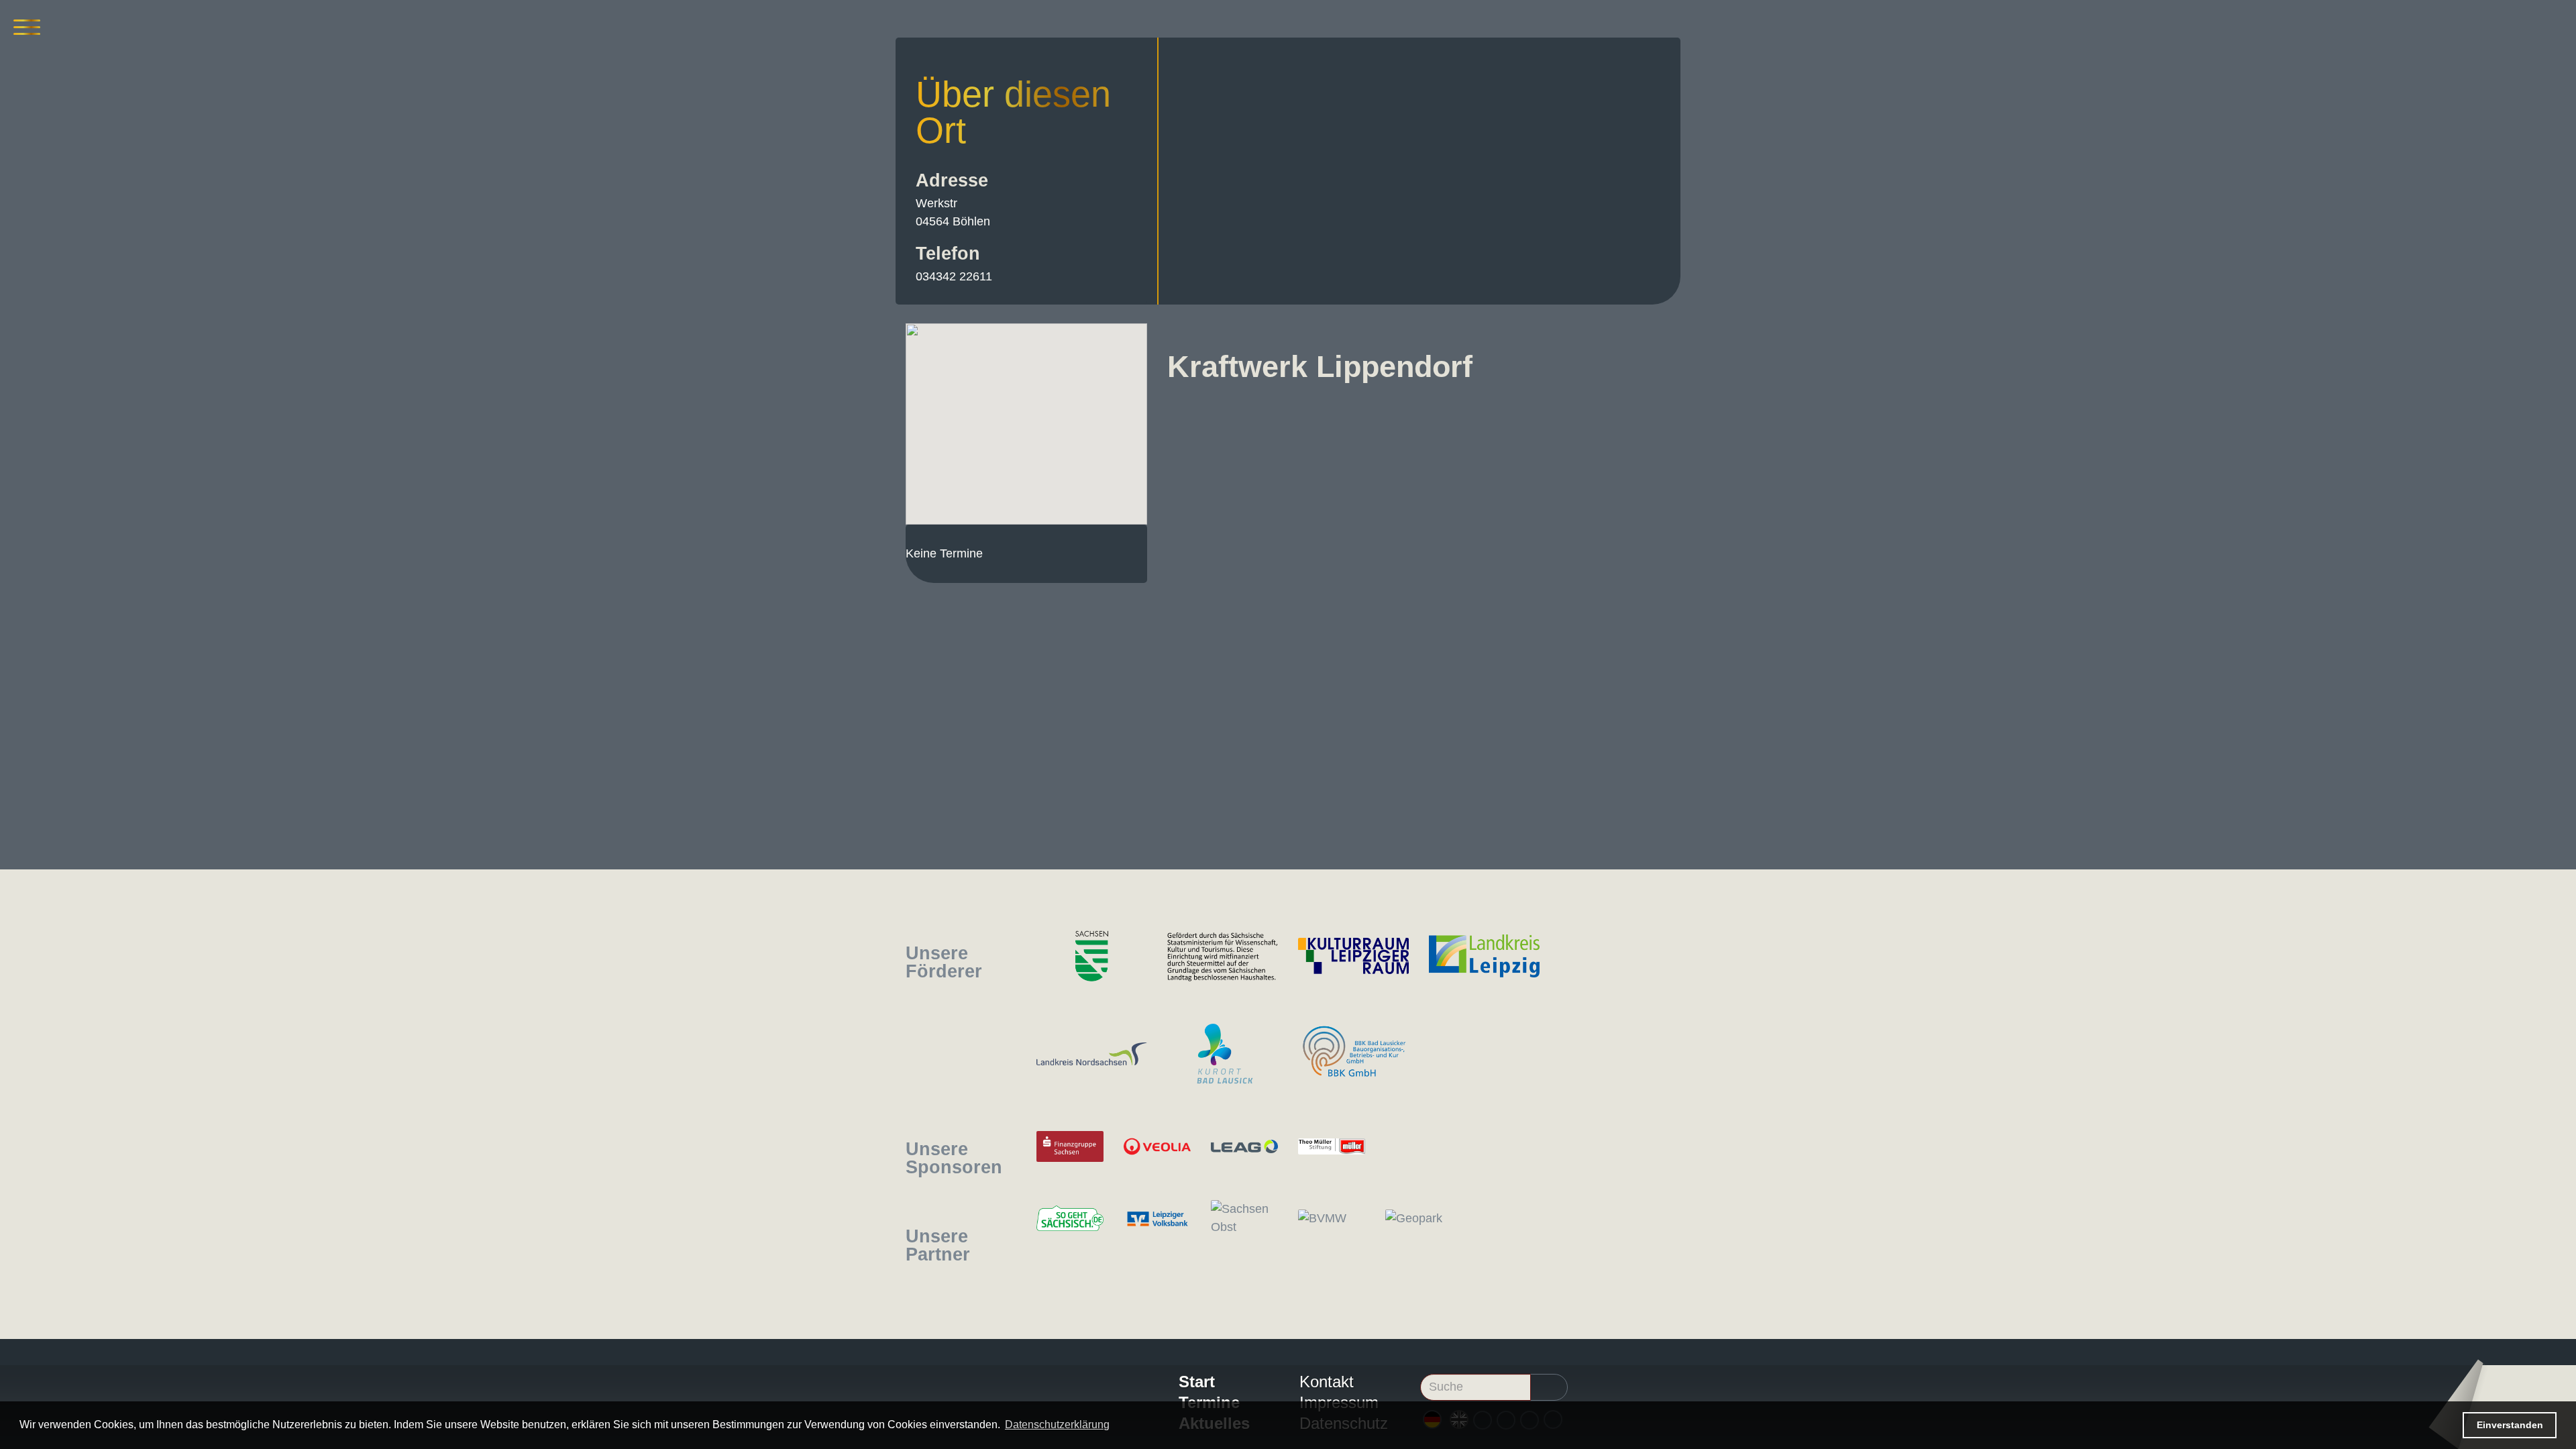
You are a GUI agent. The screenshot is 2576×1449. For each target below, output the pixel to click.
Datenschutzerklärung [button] (1057, 1425)
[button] (1026, 416)
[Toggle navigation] (27, 27)
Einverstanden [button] (2510, 1425)
